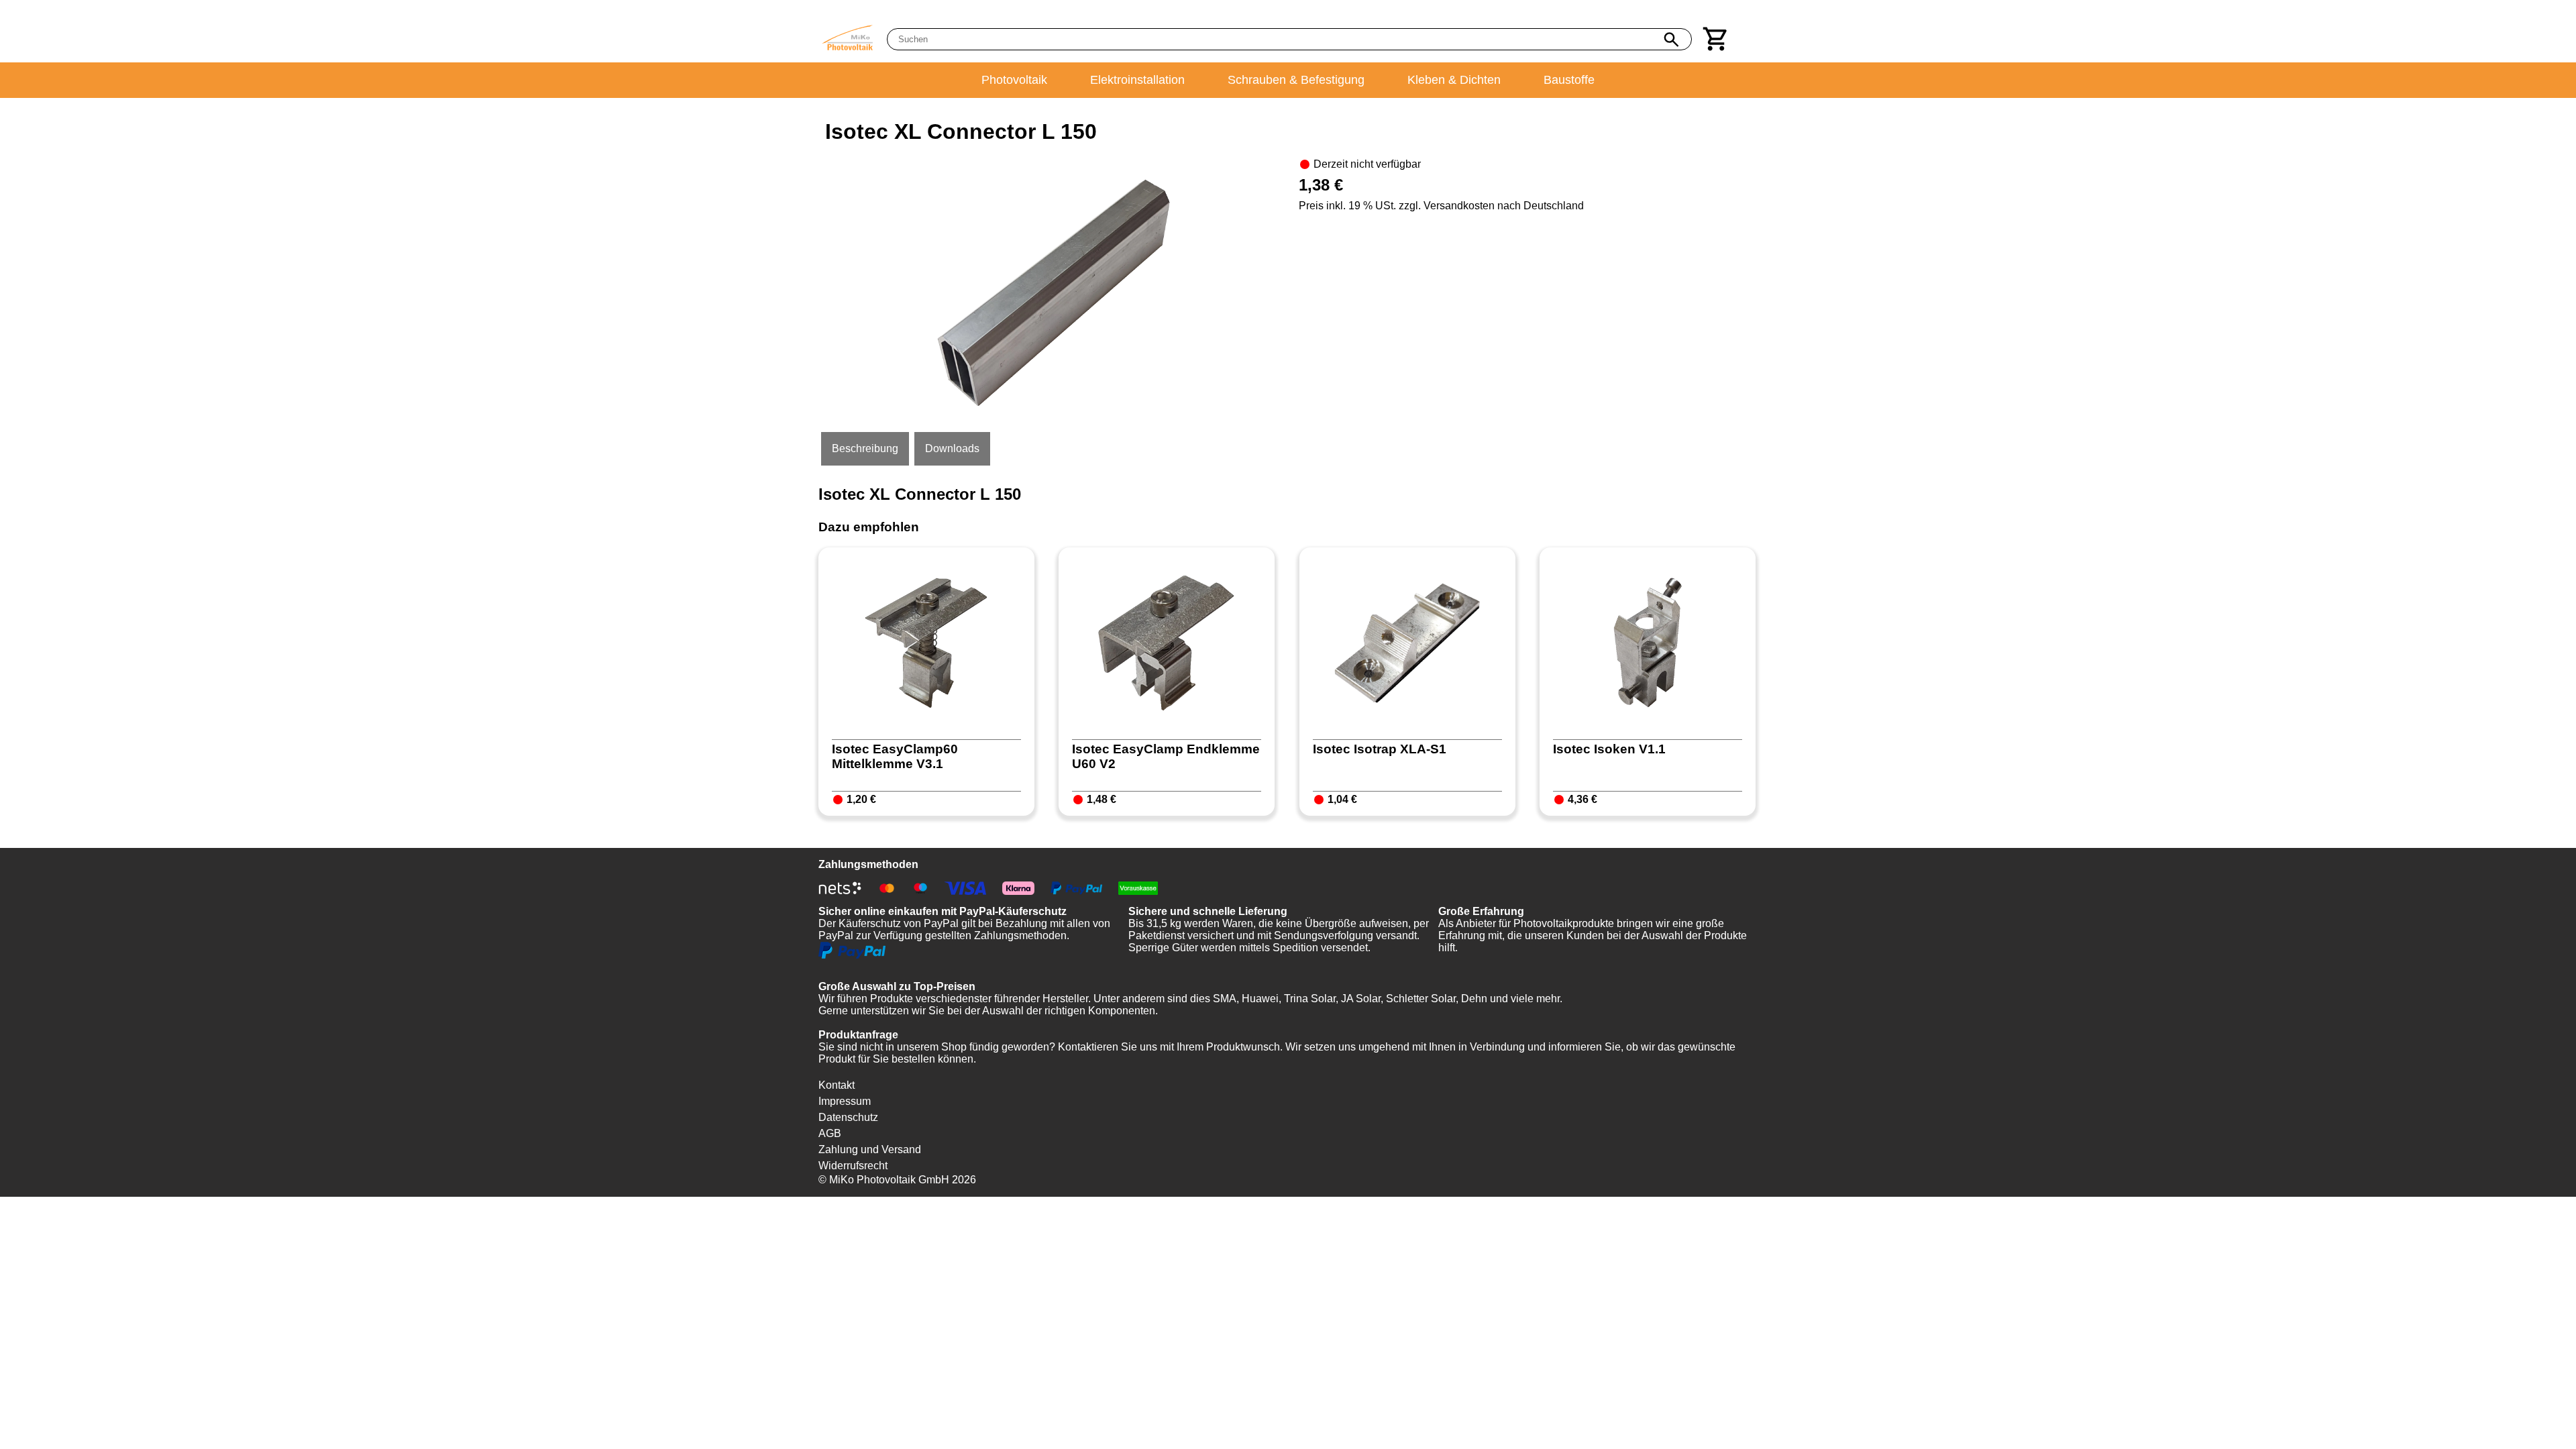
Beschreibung (865, 448)
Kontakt (837, 1085)
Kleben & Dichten (1454, 80)
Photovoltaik (1014, 80)
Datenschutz (848, 1117)
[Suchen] (1671, 40)
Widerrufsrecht (853, 1166)
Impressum (845, 1101)
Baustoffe (1569, 80)
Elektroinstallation (1137, 80)
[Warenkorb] (1716, 39)
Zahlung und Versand (870, 1149)
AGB (830, 1133)
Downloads (952, 448)
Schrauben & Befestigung (1296, 80)
